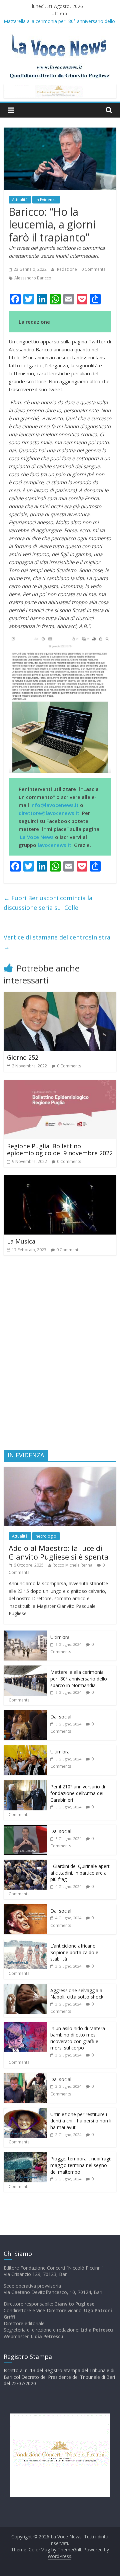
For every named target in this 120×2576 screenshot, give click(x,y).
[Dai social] (25, 1714)
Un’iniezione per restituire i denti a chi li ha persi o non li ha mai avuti (81, 2121)
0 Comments (93, 269)
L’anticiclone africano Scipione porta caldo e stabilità (74, 1952)
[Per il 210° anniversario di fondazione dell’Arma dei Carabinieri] (25, 1784)
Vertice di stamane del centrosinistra (57, 942)
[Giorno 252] (60, 996)
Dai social (61, 1717)
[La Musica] (60, 1179)
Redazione (67, 269)
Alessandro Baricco (33, 278)
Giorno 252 (23, 1057)
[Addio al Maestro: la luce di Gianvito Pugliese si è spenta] (60, 1470)
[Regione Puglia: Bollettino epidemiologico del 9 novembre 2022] (60, 1084)
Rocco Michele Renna (72, 1565)
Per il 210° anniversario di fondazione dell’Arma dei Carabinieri (78, 1793)
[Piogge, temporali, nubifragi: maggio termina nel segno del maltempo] (25, 2156)
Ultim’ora (60, 1637)
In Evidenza (46, 200)
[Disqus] (60, 1355)
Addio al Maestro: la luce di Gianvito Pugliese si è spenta (59, 1552)
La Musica (21, 1241)
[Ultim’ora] (25, 1634)
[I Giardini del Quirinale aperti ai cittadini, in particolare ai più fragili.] (25, 1863)
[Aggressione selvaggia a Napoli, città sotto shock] (25, 1987)
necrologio (46, 1536)
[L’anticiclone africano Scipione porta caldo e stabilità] (25, 1943)
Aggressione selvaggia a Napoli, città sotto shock (77, 1994)
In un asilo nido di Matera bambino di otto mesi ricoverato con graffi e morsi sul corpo (78, 2038)
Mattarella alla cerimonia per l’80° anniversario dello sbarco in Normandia (79, 1678)
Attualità (20, 200)
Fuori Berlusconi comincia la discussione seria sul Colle (48, 903)
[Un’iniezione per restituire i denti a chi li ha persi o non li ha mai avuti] (25, 2111)
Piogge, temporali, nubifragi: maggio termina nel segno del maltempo (81, 2165)
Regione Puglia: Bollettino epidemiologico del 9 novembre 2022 (60, 1150)
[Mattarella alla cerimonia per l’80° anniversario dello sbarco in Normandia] (25, 1669)
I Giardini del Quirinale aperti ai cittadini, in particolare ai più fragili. (80, 1873)
